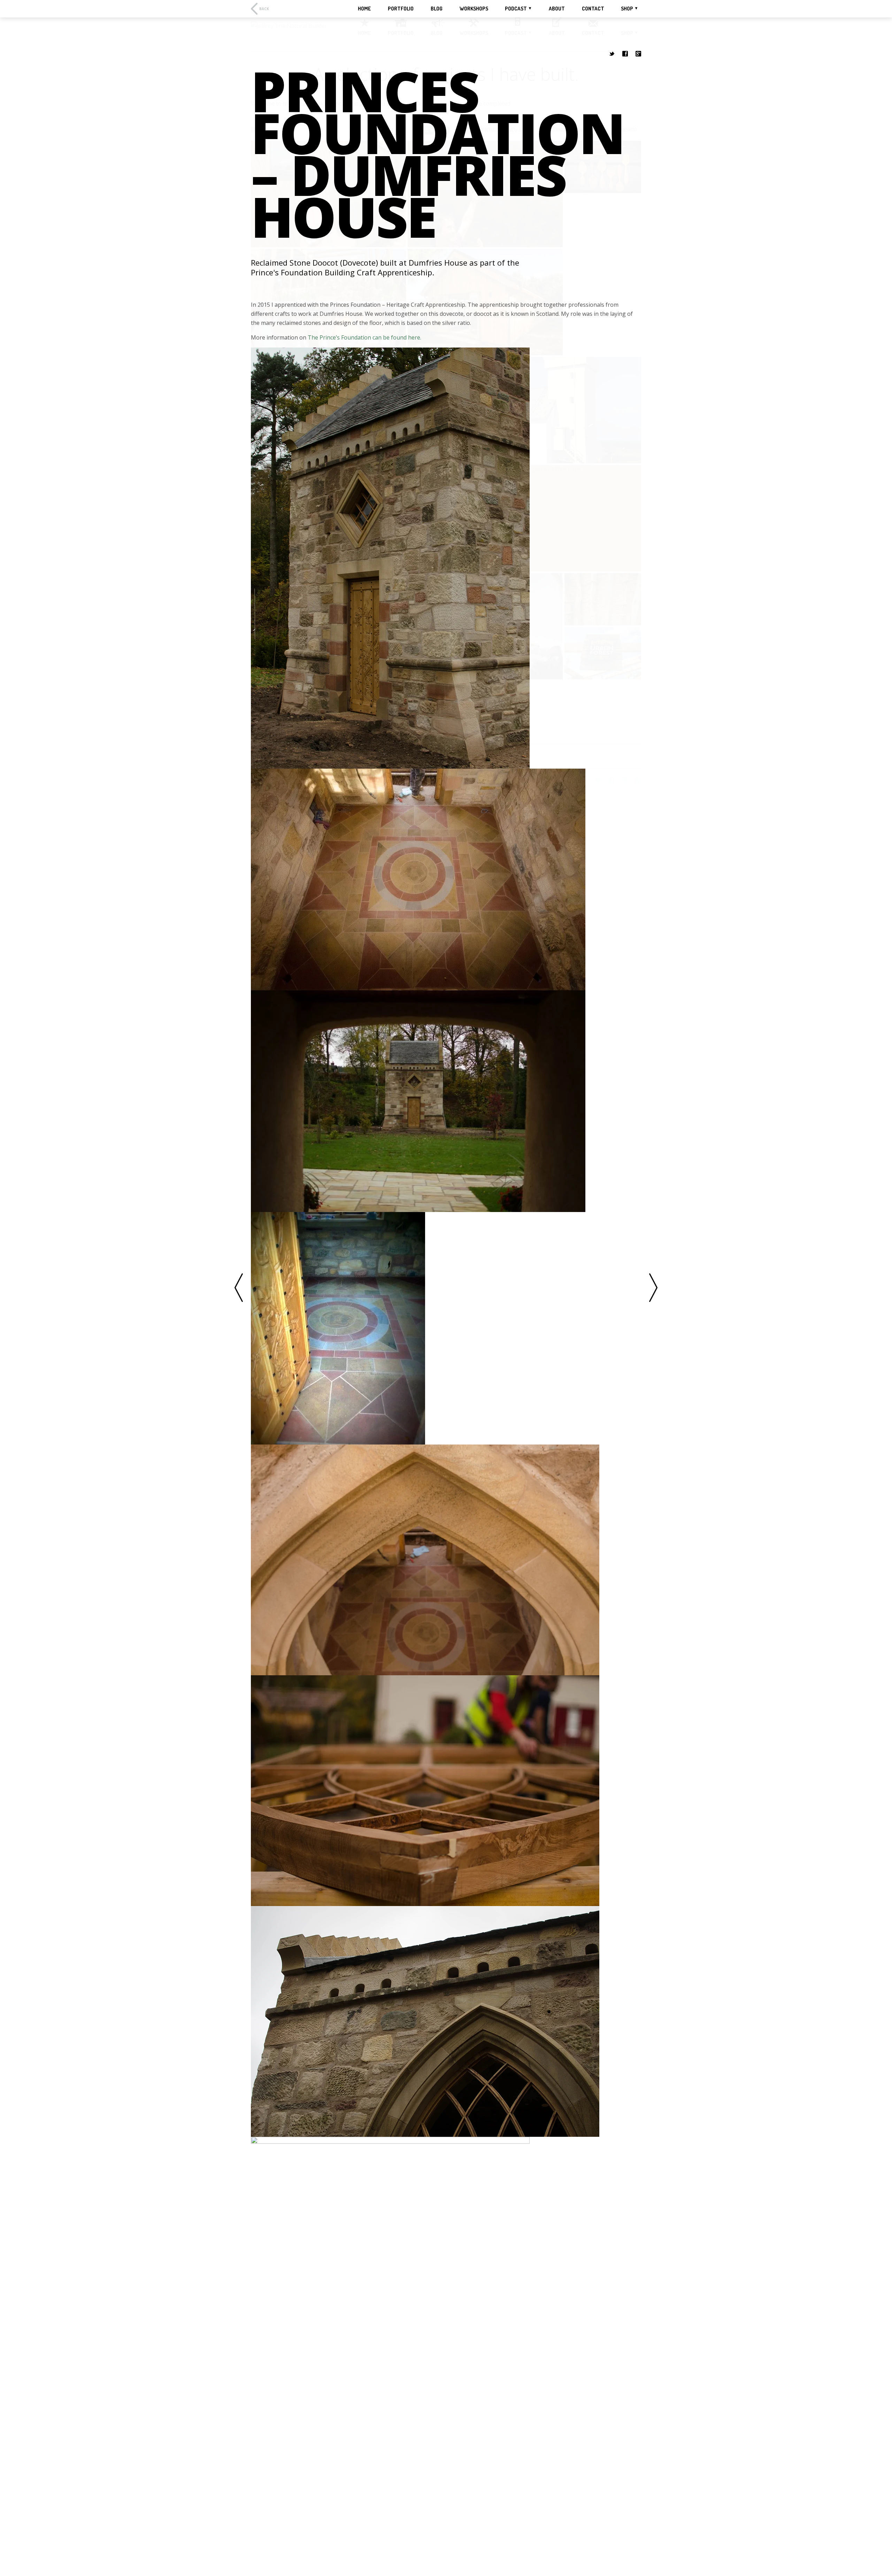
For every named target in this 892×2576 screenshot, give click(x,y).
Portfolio (401, 9)
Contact (593, 9)
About (557, 9)
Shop (627, 9)
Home (364, 9)
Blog (437, 9)
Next (653, 1288)
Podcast (516, 9)
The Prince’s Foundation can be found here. (364, 337)
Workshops (474, 9)
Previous (239, 1288)
